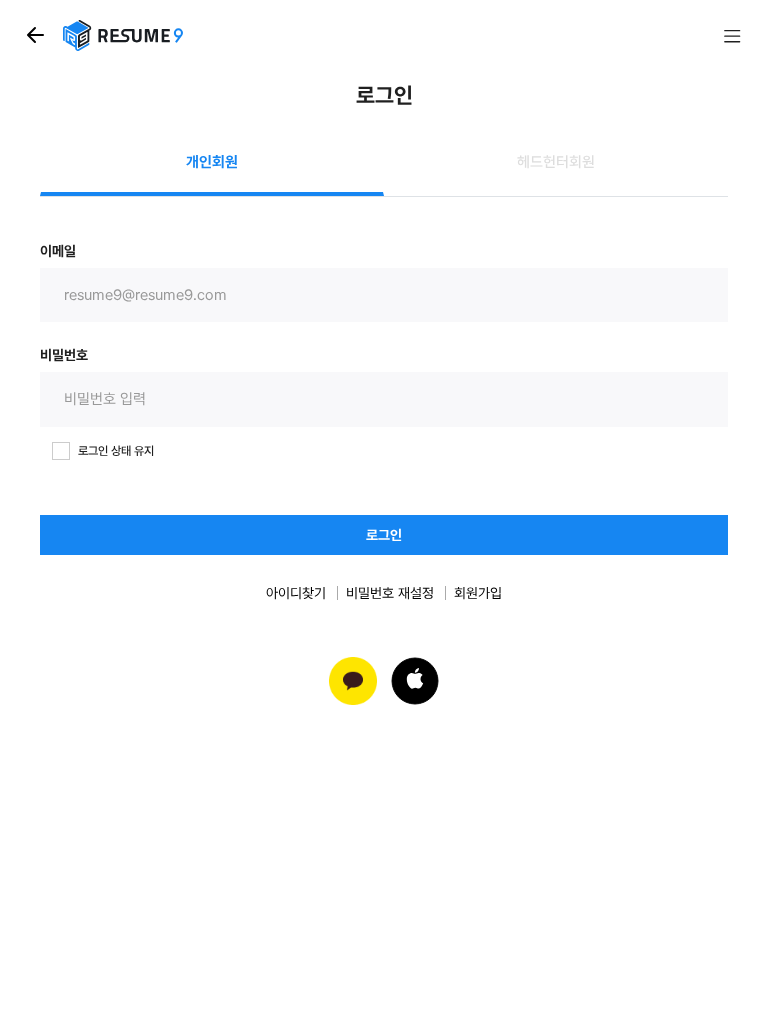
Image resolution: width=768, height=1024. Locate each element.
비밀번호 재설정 (390, 593)
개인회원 (212, 162)
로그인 (384, 535)
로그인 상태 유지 (116, 451)
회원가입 (478, 593)
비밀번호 (64, 355)
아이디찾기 (296, 593)
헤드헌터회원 (556, 162)
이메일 (58, 251)
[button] (415, 681)
